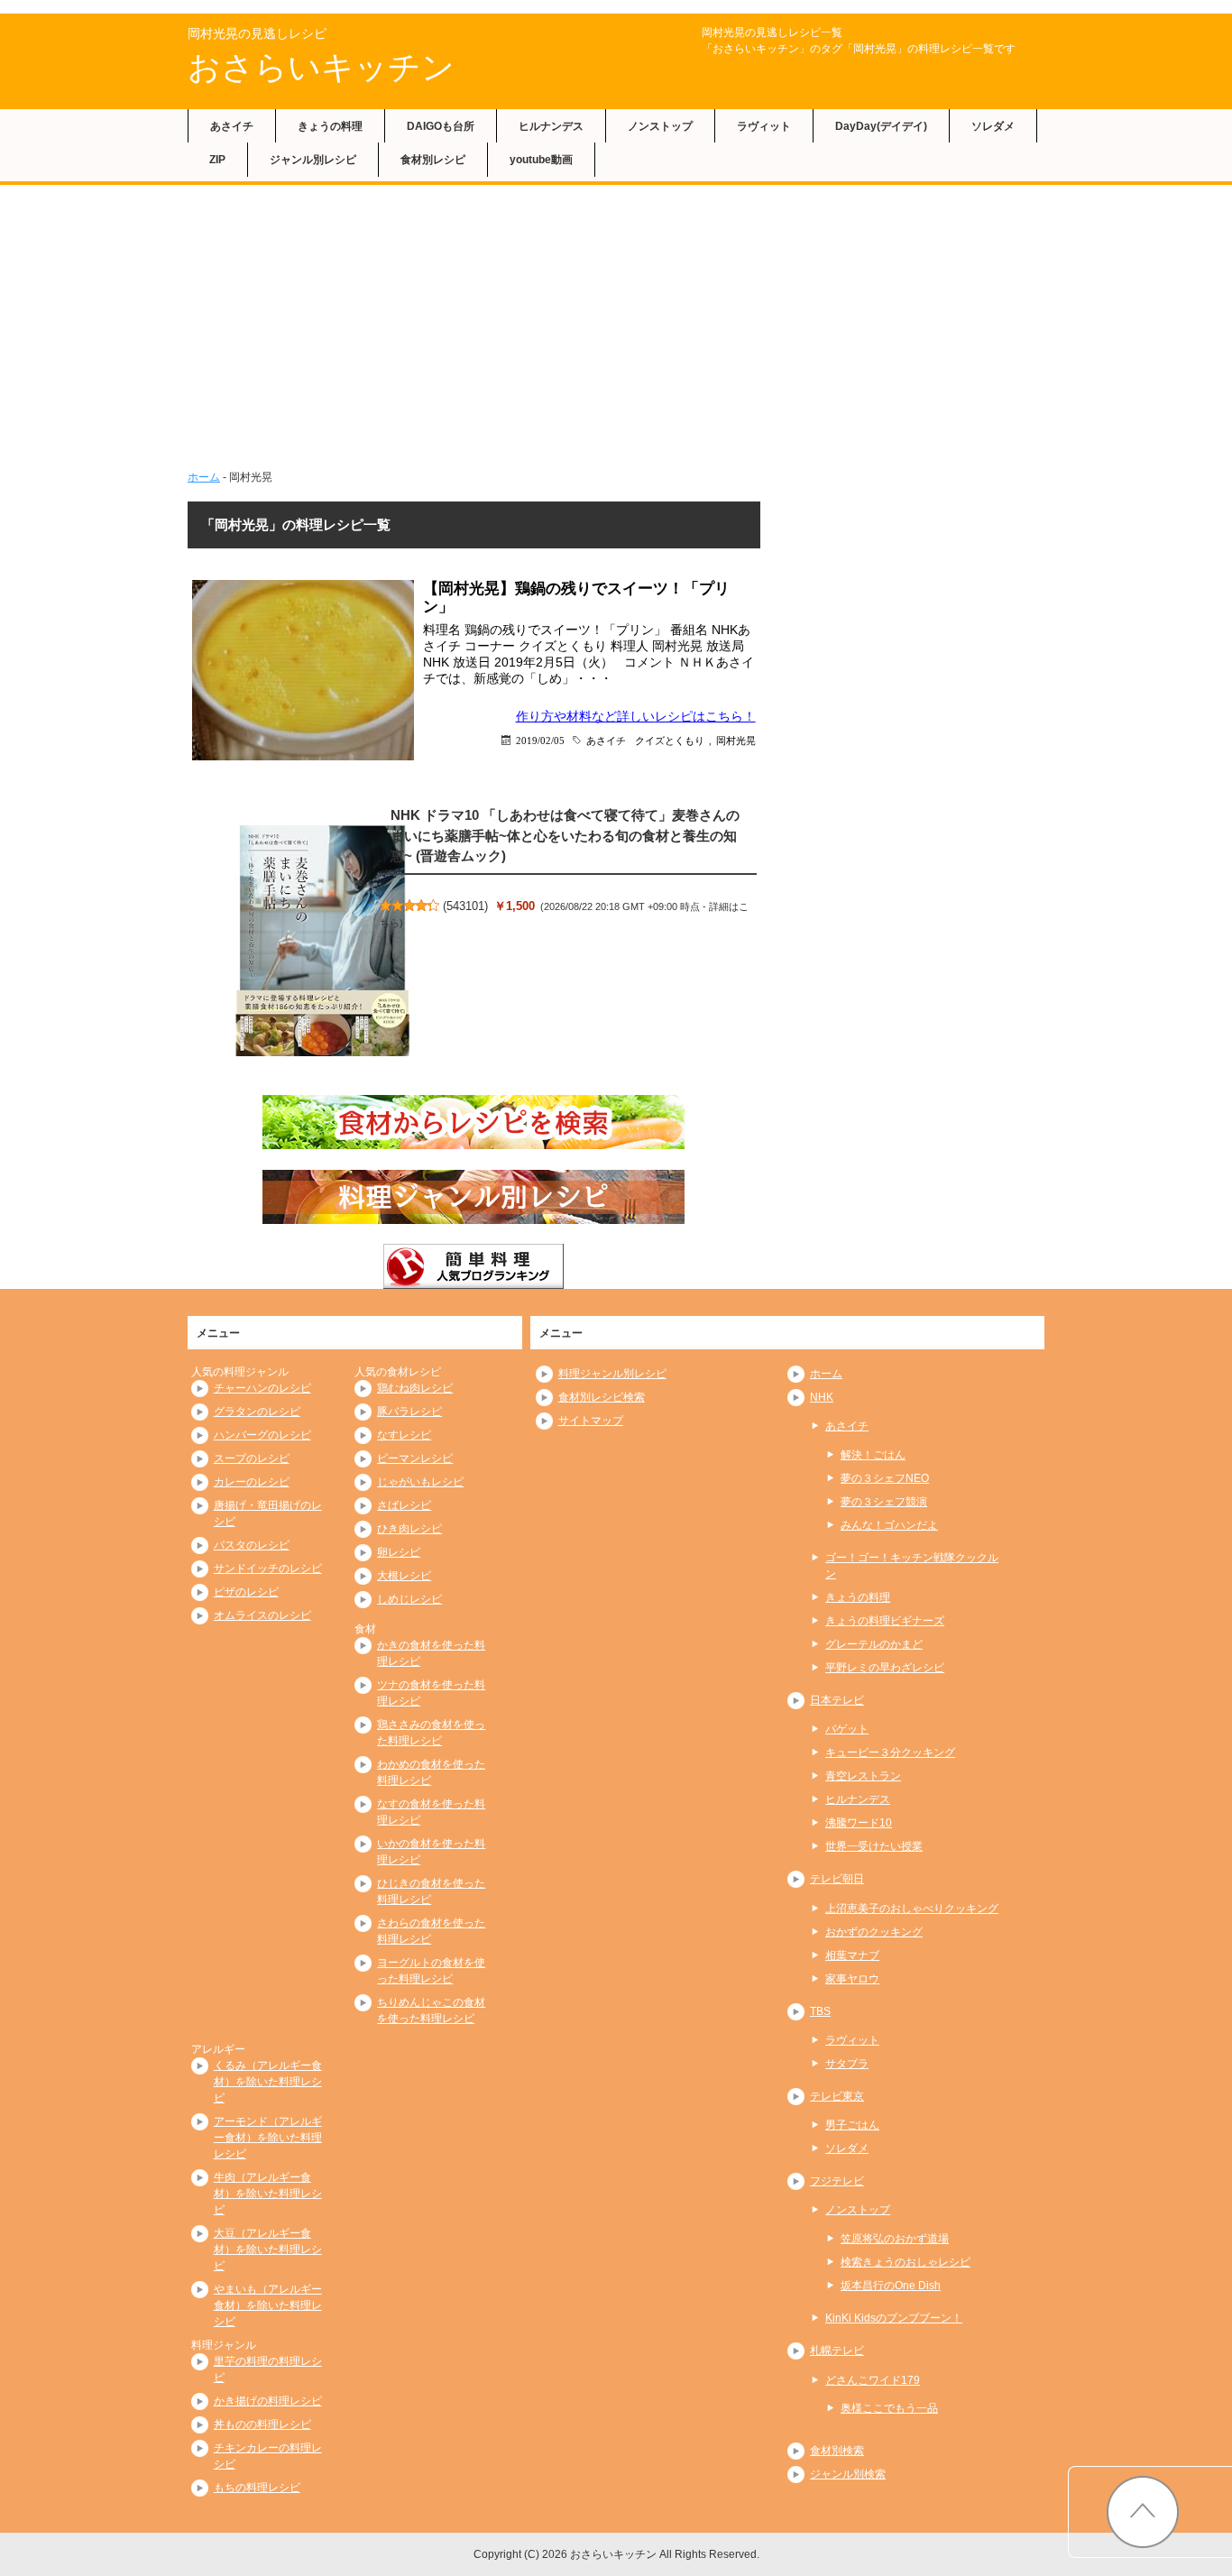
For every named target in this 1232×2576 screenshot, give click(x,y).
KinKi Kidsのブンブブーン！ (894, 2318)
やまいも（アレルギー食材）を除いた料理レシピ (268, 2305)
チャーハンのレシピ (262, 1388)
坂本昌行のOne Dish (891, 2286)
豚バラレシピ (409, 1412)
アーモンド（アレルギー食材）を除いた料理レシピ (268, 2138)
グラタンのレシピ (257, 1412)
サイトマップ (591, 1421)
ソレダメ (993, 126)
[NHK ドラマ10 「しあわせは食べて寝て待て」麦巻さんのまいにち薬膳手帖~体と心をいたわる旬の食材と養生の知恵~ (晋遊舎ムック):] (323, 941)
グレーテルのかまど (874, 1644)
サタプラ (847, 2064)
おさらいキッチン (321, 67)
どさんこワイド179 (873, 2380)
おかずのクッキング (874, 1932)
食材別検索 (837, 2451)
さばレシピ (404, 1505)
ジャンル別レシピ (313, 160)
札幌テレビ (837, 2351)
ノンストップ (660, 126)
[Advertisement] (616, 320)
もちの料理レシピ (257, 2488)
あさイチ (232, 126)
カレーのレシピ (252, 1482)
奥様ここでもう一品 (889, 2408)
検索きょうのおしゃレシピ (906, 2262)
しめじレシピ (409, 1599)
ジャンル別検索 (848, 2474)
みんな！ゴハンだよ (889, 1525)
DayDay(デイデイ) (881, 126)
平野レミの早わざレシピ (885, 1668)
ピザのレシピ (246, 1592)
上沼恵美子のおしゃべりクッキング (912, 1909)
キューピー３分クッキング (890, 1753)
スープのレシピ (252, 1458)
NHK (822, 1397)
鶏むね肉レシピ (415, 1388)
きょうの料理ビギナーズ (885, 1621)
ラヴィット (764, 126)
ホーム (204, 477)
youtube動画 (541, 160)
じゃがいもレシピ (420, 1482)
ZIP (217, 160)
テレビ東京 (837, 2096)
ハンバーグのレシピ (262, 1435)
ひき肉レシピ (409, 1529)
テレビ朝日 (837, 1879)
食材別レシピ (433, 160)
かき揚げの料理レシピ (268, 2401)
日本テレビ (837, 1700)
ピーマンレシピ (415, 1458)
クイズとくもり (670, 740)
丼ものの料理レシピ (262, 2424)
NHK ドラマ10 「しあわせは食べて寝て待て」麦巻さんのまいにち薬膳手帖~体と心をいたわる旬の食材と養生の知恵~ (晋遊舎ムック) (565, 835)
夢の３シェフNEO (885, 1478)
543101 (465, 906)
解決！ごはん (873, 1455)
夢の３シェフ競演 (884, 1502)
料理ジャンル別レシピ (612, 1374)
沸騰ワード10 (859, 1823)
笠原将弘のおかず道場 (895, 2239)
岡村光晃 (736, 740)
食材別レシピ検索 (602, 1397)
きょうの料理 (330, 126)
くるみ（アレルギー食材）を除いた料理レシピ (268, 2082)
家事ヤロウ (852, 1979)
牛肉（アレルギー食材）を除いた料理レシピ (268, 2194)
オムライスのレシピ (262, 1615)
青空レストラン (863, 1776)
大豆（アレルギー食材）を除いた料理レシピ (268, 2249)
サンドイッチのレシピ (268, 1569)
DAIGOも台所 (441, 126)
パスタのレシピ (252, 1545)
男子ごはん (852, 2125)
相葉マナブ (852, 1955)
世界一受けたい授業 (874, 1846)
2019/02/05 (540, 740)
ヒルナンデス (551, 126)
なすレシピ (404, 1435)
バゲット (847, 1729)
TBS (820, 2011)
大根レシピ (404, 1576)
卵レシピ (399, 1552)
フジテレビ (837, 2181)
